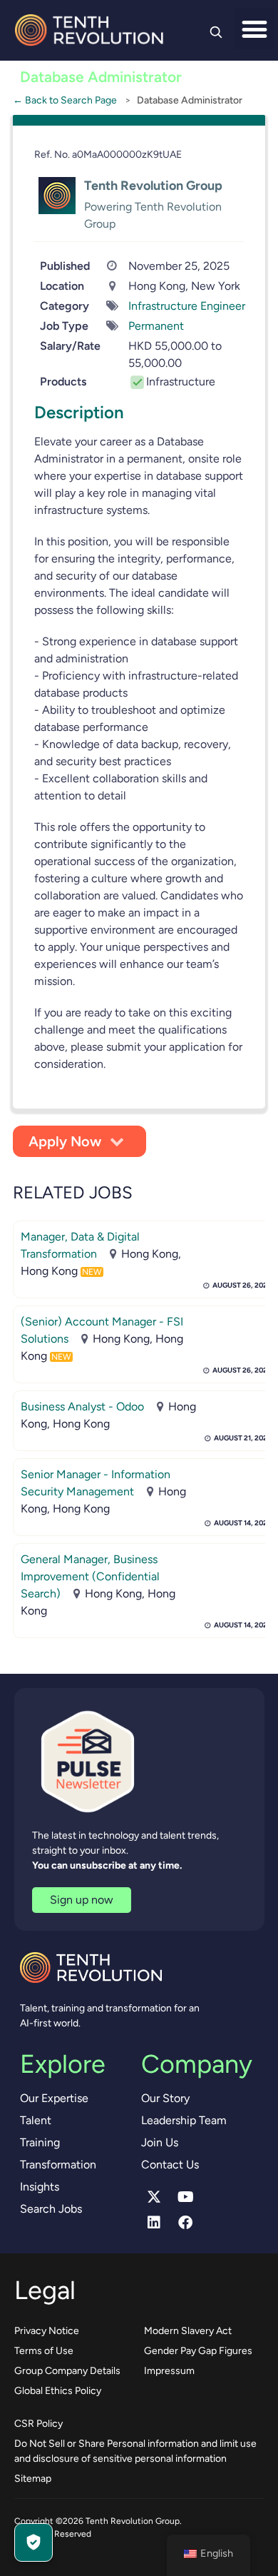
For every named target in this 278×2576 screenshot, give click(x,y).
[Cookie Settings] (34, 2542)
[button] (255, 29)
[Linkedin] (154, 2223)
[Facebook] (185, 2223)
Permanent (156, 326)
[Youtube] (185, 2197)
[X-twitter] (154, 2197)
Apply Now (65, 1141)
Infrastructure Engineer (187, 306)
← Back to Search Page (65, 100)
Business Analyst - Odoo (82, 1406)
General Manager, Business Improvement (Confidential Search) (90, 1576)
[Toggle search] (216, 32)
